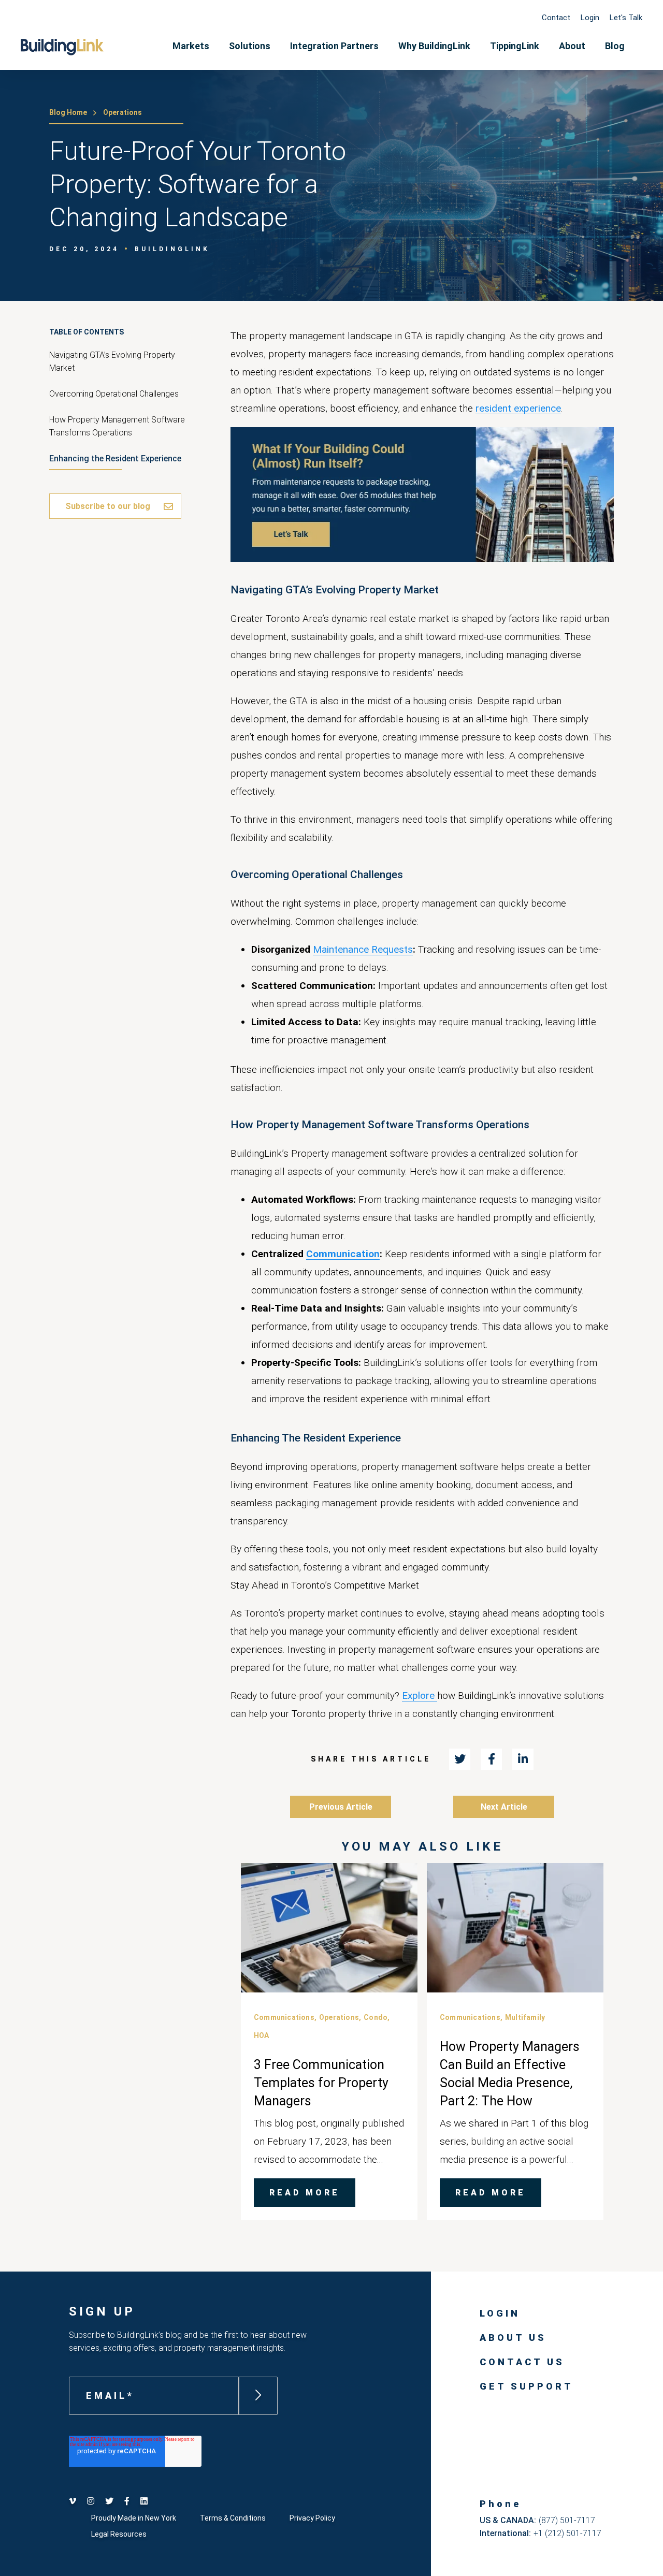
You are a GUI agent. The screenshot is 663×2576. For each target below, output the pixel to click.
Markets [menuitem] (191, 46)
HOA (262, 2035)
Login (590, 18)
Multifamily (525, 2017)
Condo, (377, 2017)
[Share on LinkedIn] (523, 1759)
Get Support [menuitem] (527, 2386)
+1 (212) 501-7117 (567, 2533)
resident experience (518, 408)
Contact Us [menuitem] (522, 2362)
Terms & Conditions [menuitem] (233, 2518)
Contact (556, 18)
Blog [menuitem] (615, 46)
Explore (420, 1695)
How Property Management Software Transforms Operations (117, 426)
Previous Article (341, 1807)
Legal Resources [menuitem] (119, 2534)
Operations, (340, 2017)
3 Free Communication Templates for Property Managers (321, 2083)
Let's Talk (626, 18)
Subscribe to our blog (108, 506)
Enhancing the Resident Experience (115, 459)
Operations (122, 112)
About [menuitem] (572, 46)
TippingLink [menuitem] (515, 46)
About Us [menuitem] (513, 2338)
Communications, (285, 2017)
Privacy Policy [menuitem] (312, 2518)
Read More (305, 2193)
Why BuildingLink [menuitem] (434, 46)
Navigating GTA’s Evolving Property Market (112, 361)
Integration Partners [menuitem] (334, 46)
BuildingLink (172, 249)
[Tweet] (460, 1759)
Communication (343, 1254)
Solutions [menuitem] (250, 46)
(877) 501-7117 (567, 2520)
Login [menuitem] (500, 2313)
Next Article (504, 1807)
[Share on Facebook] (491, 1759)
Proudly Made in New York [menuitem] (134, 2518)
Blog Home (68, 112)
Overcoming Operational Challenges (114, 394)
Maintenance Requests (363, 949)
